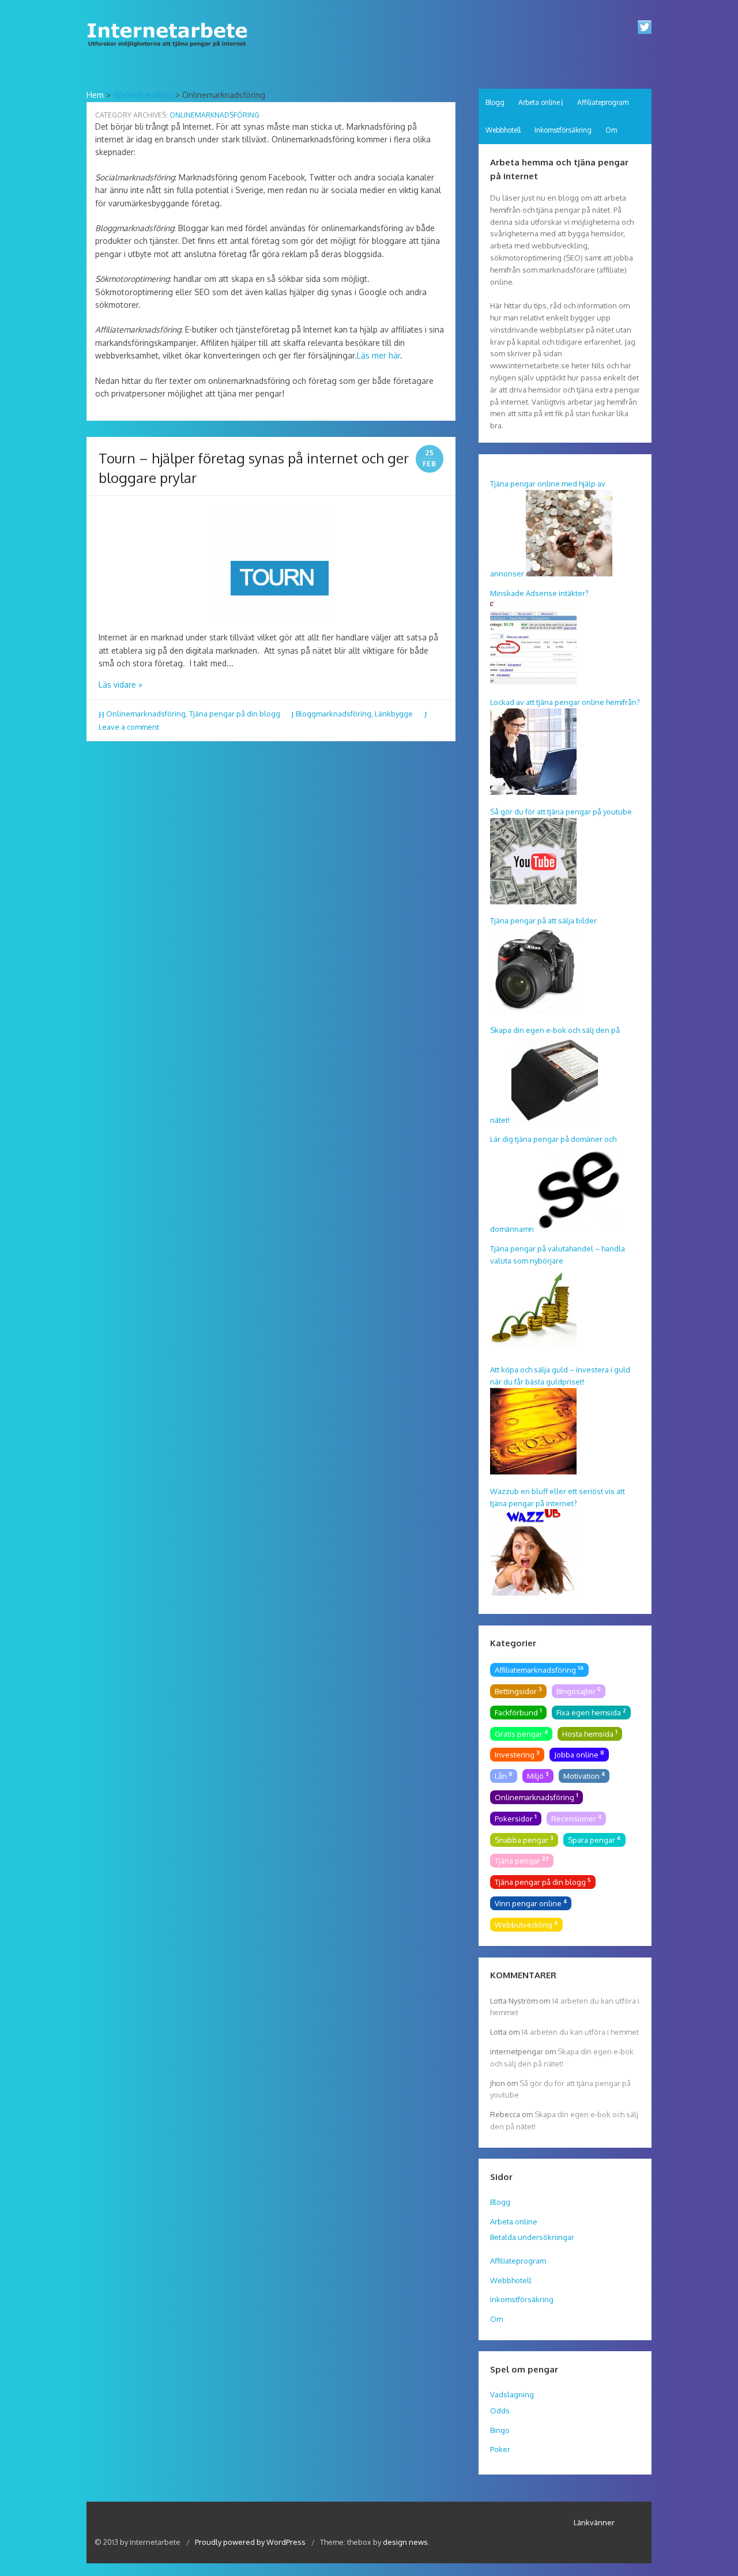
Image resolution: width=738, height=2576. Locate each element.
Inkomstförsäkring (563, 130)
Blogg (495, 102)
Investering (517, 1754)
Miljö (538, 1775)
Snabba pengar (524, 1839)
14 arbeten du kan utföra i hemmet (580, 2032)
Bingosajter (579, 1691)
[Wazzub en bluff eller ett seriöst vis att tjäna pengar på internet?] (533, 1593)
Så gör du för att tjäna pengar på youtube (561, 812)
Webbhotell (503, 130)
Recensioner (576, 1818)
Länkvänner (594, 2522)
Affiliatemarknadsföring (539, 1669)
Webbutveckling (143, 95)
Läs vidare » (121, 684)
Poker (500, 2449)
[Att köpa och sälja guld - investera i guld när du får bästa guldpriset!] (533, 1472)
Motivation (584, 1775)
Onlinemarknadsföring (146, 714)
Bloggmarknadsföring (334, 714)
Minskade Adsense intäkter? (539, 593)
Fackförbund (518, 1712)
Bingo (500, 2430)
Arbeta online (539, 102)
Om (611, 130)
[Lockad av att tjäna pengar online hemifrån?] (533, 792)
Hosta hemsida (590, 1733)
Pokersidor (516, 1818)
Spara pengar (594, 1839)
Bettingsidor (518, 1691)
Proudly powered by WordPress (251, 2542)
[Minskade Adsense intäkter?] (533, 682)
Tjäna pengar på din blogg (235, 714)
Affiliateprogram (603, 102)
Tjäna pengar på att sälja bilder (543, 921)
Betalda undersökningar (532, 2237)
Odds (500, 2411)
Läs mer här (379, 355)
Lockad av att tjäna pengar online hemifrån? (565, 702)
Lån (504, 1775)
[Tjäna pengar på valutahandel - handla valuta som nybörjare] (533, 1351)
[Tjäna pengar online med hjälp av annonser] (569, 574)
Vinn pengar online (531, 1903)
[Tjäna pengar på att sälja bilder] (533, 1010)
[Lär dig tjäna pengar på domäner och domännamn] (579, 1229)
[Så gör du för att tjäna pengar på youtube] (533, 902)
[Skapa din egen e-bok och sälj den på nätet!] (555, 1120)
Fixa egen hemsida (591, 1712)
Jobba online (579, 1754)
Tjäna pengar (522, 1860)
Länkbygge (394, 714)
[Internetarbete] (171, 50)
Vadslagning (512, 2394)
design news (405, 2542)
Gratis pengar (521, 1733)
